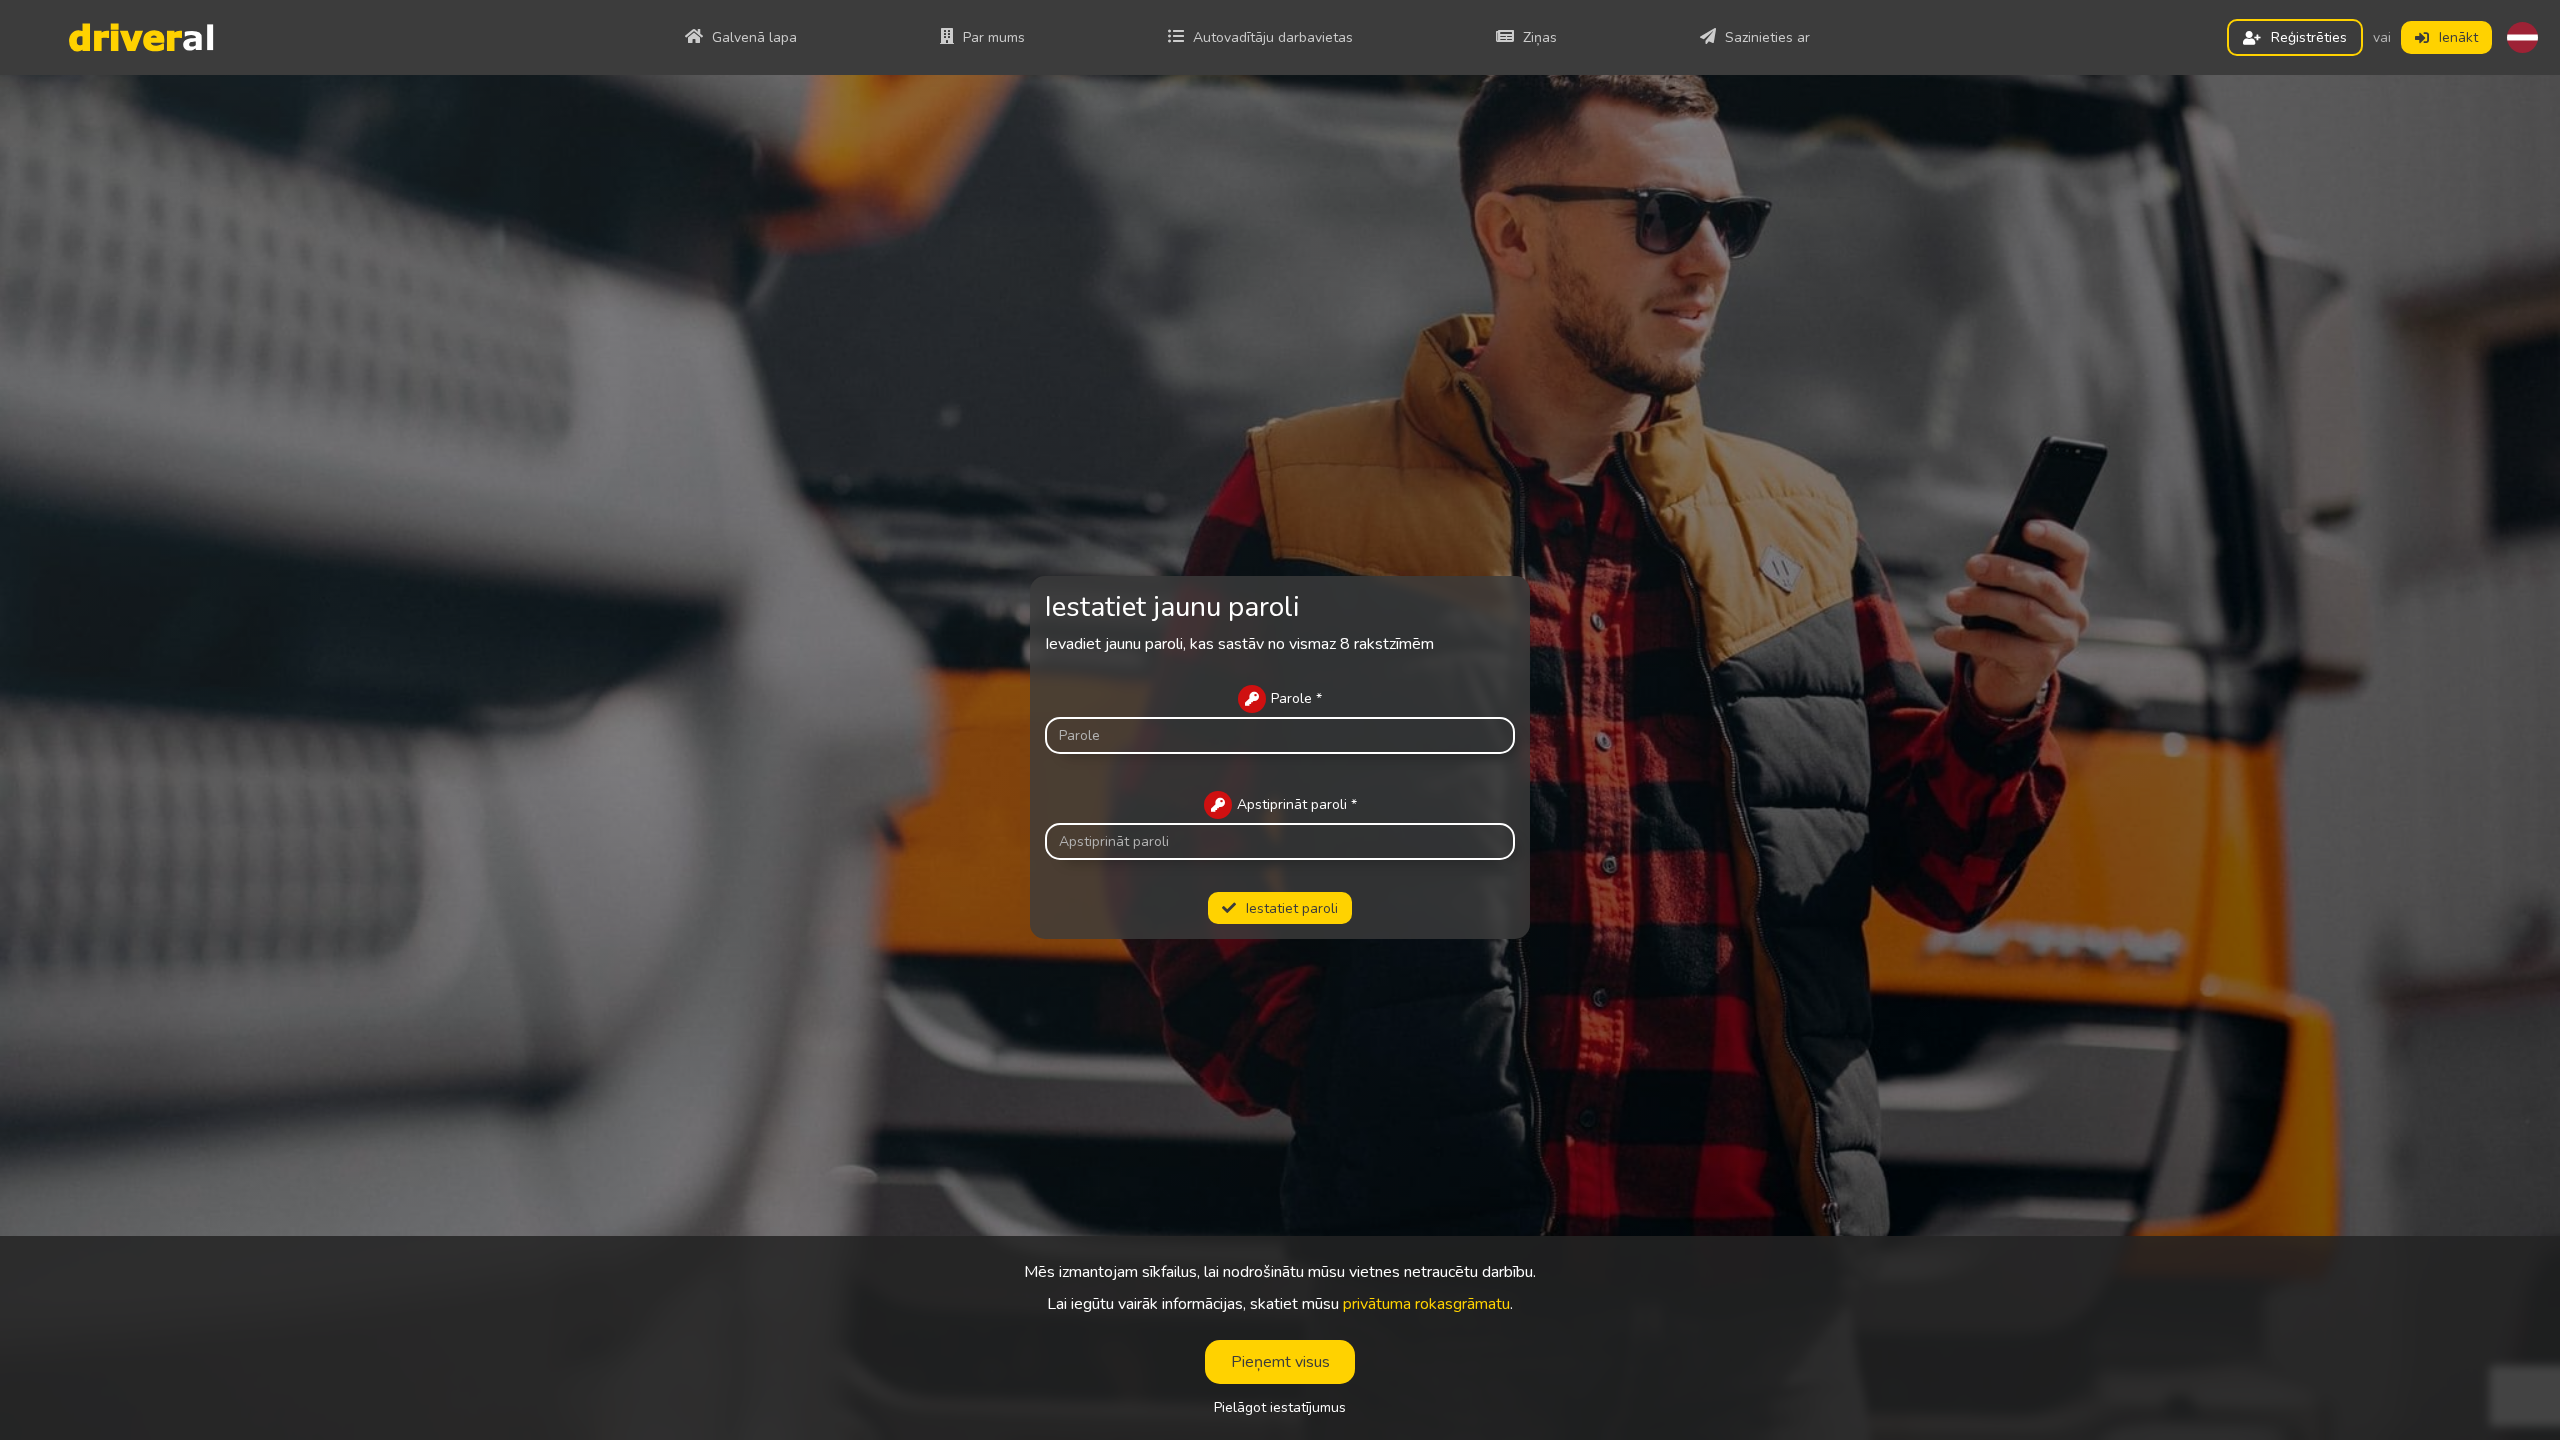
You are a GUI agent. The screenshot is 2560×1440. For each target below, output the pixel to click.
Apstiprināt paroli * (1297, 804)
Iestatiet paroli (1292, 908)
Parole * (1296, 698)
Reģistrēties (2309, 37)
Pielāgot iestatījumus (1280, 1408)
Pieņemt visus (1280, 1362)
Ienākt (2458, 37)
